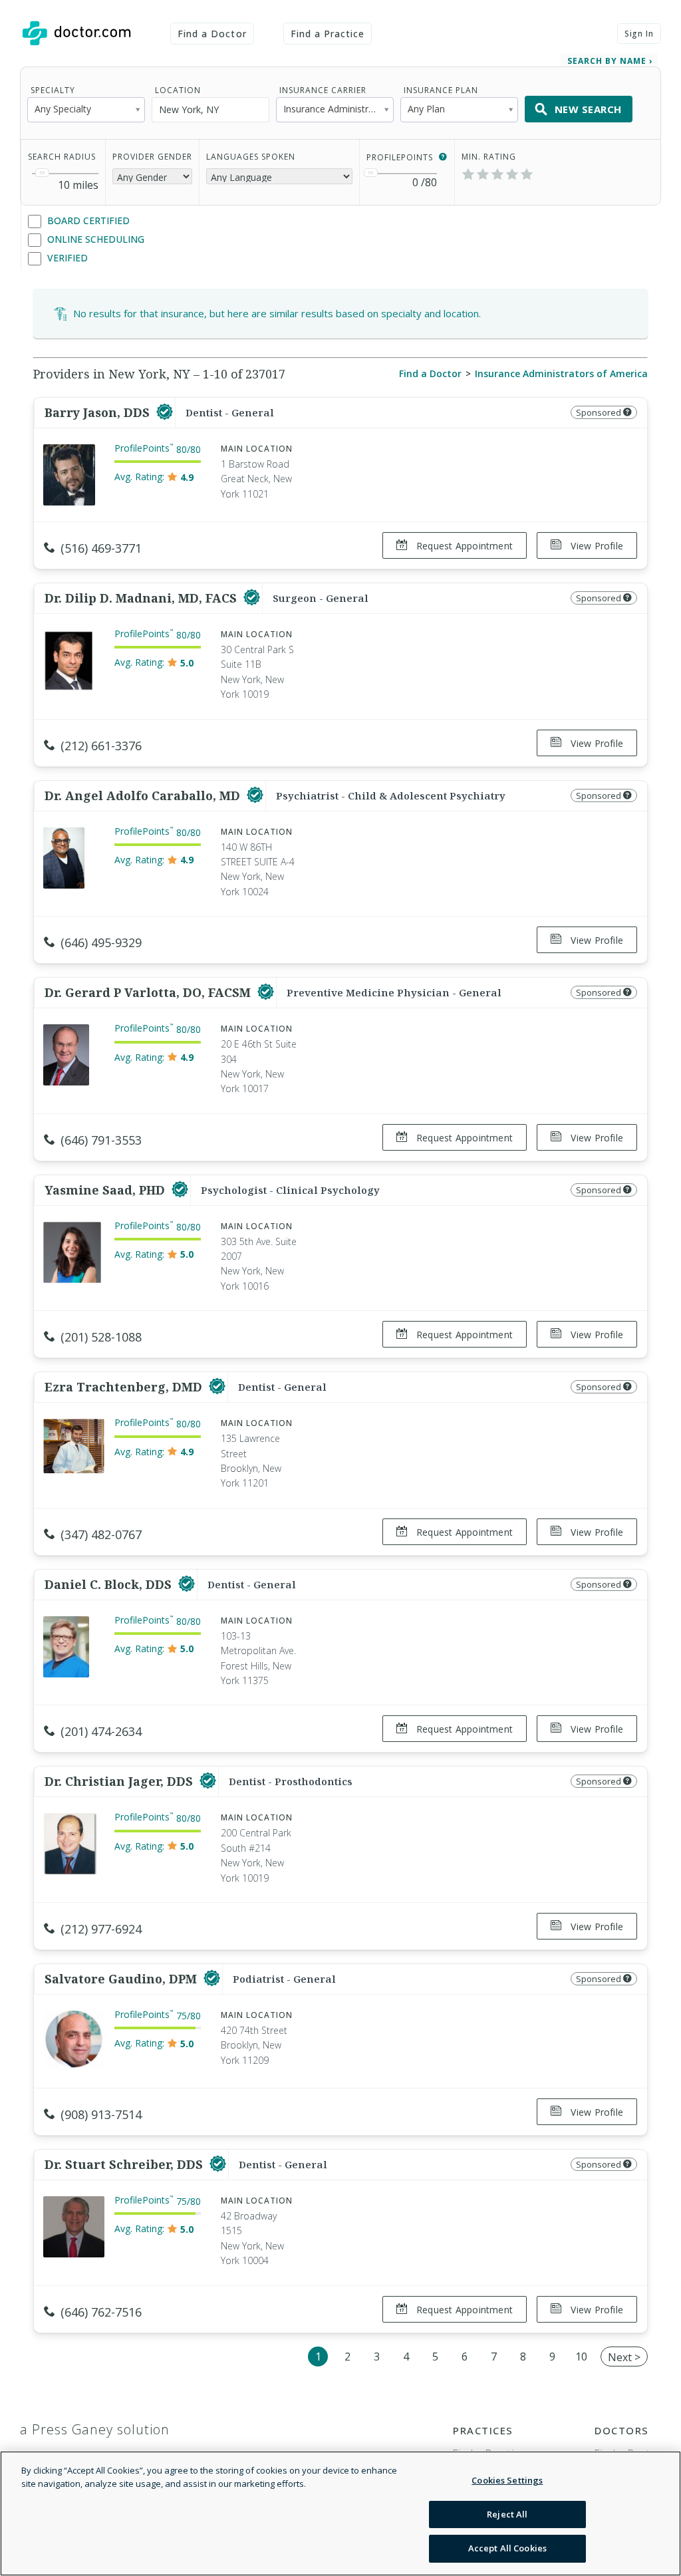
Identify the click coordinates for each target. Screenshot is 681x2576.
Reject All (507, 2514)
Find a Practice (328, 34)
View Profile (596, 546)
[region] (340, 2513)
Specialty (53, 90)
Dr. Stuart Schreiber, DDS (125, 2164)
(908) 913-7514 (101, 2114)
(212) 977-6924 (101, 1929)
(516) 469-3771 (101, 548)
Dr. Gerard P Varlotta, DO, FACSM (149, 992)
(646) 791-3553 (101, 1140)
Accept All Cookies (507, 2548)
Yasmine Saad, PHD (106, 1190)
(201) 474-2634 (101, 1731)
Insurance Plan (441, 90)
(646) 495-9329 (101, 942)
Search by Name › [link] (610, 61)
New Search (588, 109)
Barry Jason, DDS (99, 412)
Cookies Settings (507, 2480)
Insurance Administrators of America (561, 373)
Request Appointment (463, 546)
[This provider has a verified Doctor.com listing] (165, 412)
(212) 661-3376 (101, 746)
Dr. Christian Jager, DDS (120, 1781)
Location (178, 90)
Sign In (639, 34)
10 (581, 2357)
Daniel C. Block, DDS (110, 1584)
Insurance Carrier (323, 90)
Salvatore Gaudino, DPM (122, 1979)
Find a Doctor (212, 34)
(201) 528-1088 (101, 1337)
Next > (624, 2357)
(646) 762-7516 (101, 2312)
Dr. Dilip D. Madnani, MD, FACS (142, 598)
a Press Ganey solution (95, 2429)
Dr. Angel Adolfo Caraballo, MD (144, 795)
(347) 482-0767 (101, 1534)
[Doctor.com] (76, 33)
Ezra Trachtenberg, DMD (125, 1387)
